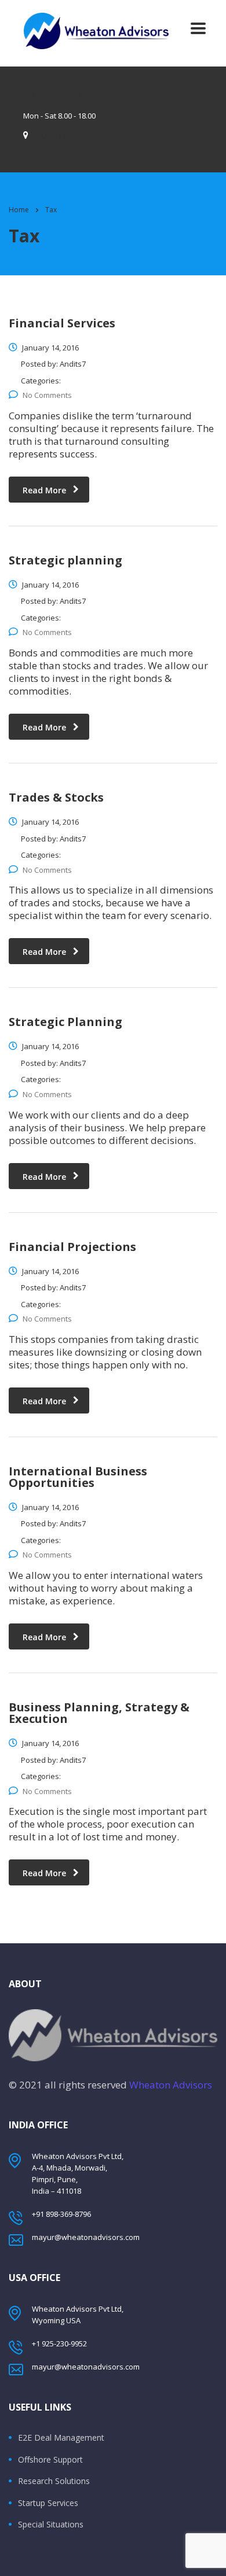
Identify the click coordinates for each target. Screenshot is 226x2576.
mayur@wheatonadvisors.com (86, 2237)
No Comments (47, 395)
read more (44, 490)
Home (19, 210)
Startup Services (48, 2503)
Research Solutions (54, 2481)
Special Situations (51, 2525)
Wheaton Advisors (171, 2085)
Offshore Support (50, 2460)
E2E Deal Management (61, 2438)
